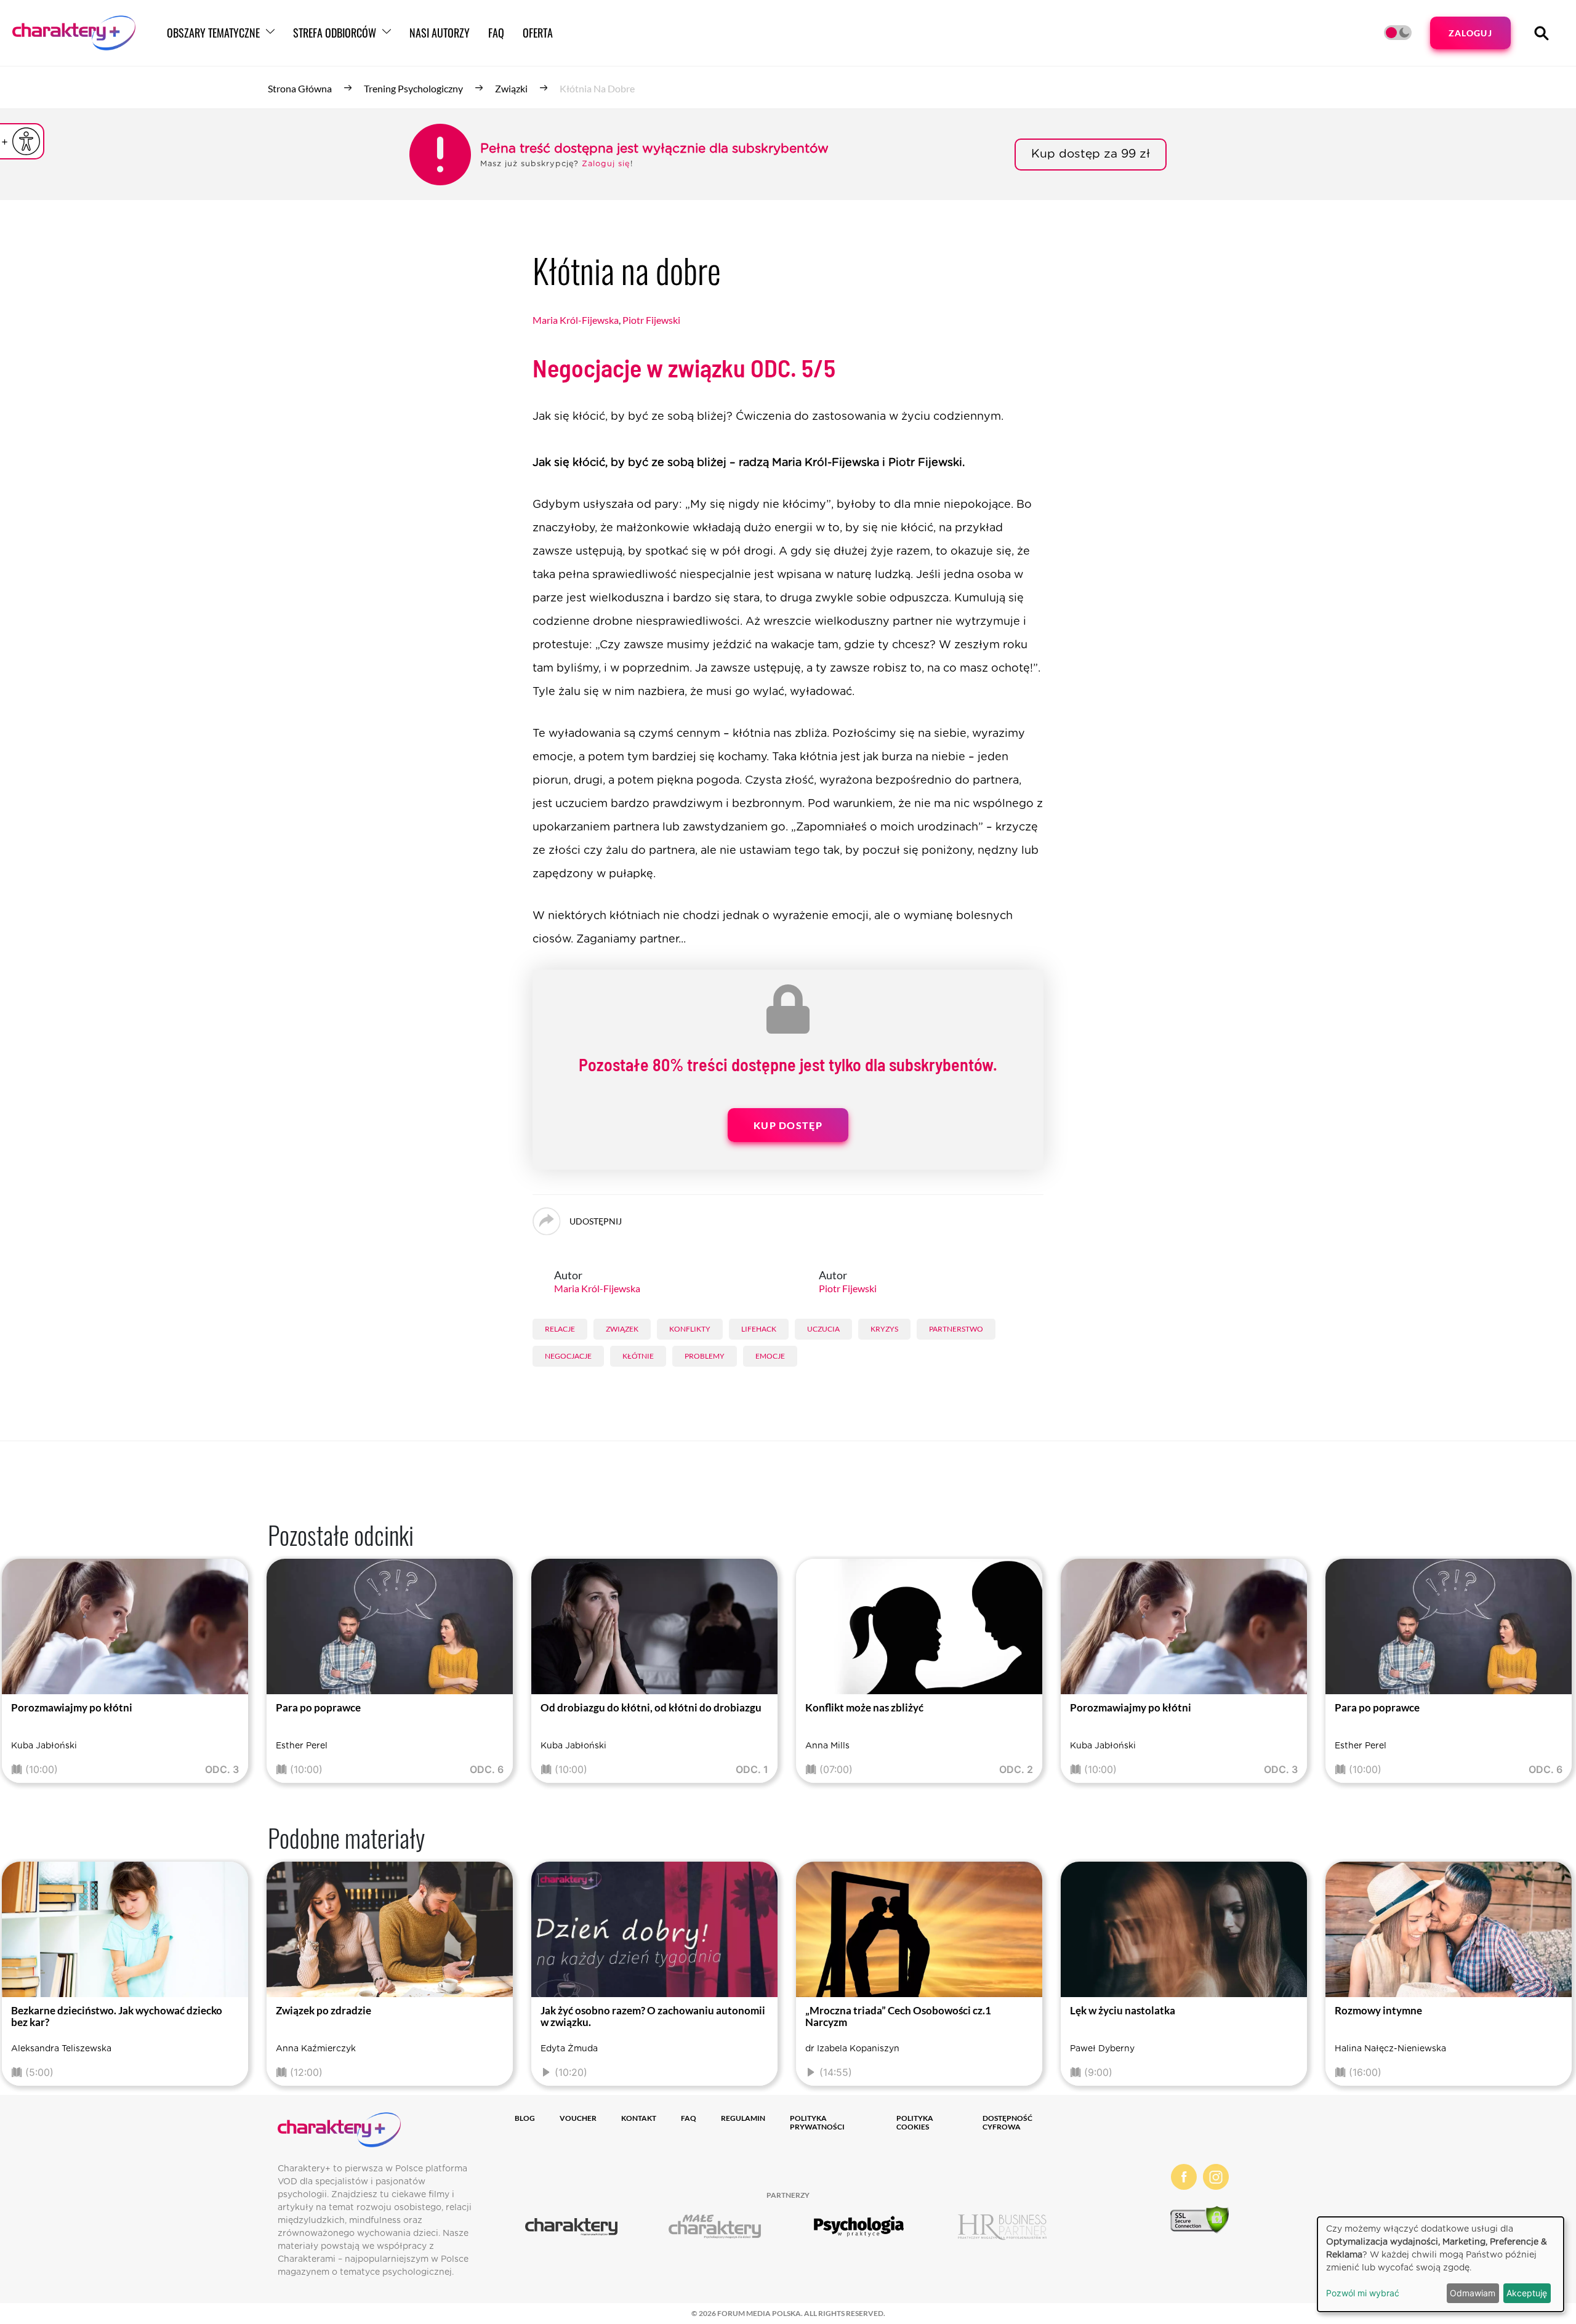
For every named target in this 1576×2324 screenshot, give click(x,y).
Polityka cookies (915, 2122)
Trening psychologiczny (413, 88)
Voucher (578, 2118)
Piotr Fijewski (651, 320)
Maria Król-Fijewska (576, 320)
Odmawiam (1473, 2293)
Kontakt (639, 2118)
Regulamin (743, 2118)
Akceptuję (1527, 2293)
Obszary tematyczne (213, 33)
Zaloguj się (606, 164)
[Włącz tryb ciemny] (1398, 33)
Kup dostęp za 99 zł (1091, 154)
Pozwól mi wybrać (1363, 2293)
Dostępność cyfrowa (1007, 2122)
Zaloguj (1470, 33)
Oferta (538, 33)
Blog (525, 2118)
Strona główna (300, 88)
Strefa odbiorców (335, 33)
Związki (511, 88)
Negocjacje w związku (684, 368)
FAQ (496, 33)
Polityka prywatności (817, 2122)
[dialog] (1441, 2264)
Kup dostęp (788, 1125)
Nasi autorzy (440, 33)
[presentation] (26, 1674)
